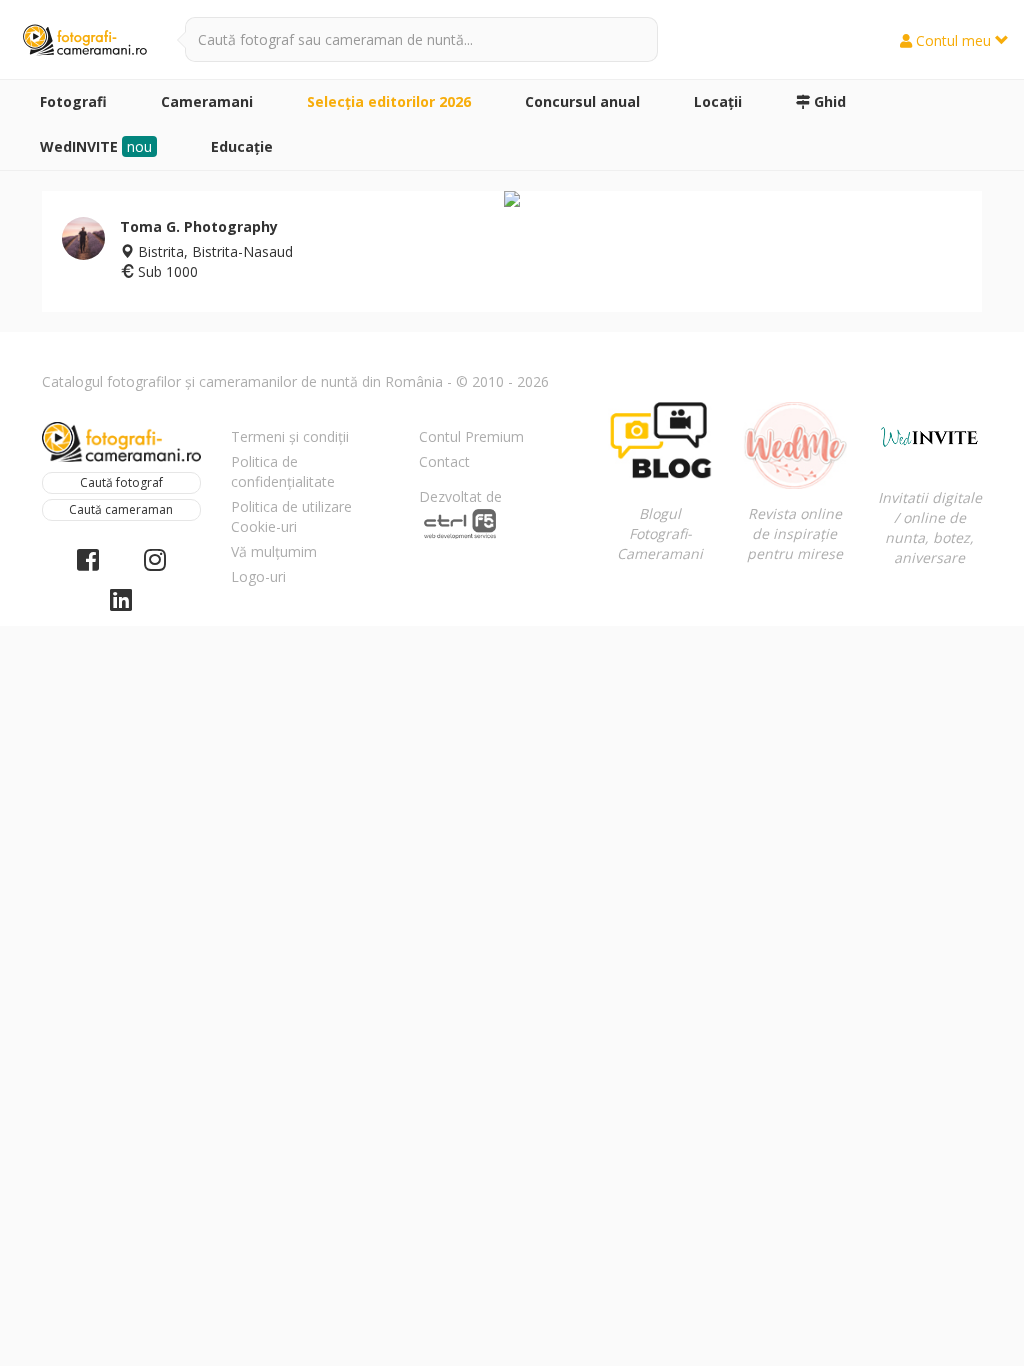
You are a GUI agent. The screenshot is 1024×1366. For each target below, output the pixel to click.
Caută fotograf (121, 482)
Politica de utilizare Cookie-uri (291, 516)
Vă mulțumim (274, 551)
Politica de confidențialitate (283, 471)
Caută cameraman (121, 509)
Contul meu (953, 40)
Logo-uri (258, 576)
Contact (444, 461)
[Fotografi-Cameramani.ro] (85, 41)
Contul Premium (471, 436)
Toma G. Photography (199, 226)
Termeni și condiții (290, 436)
